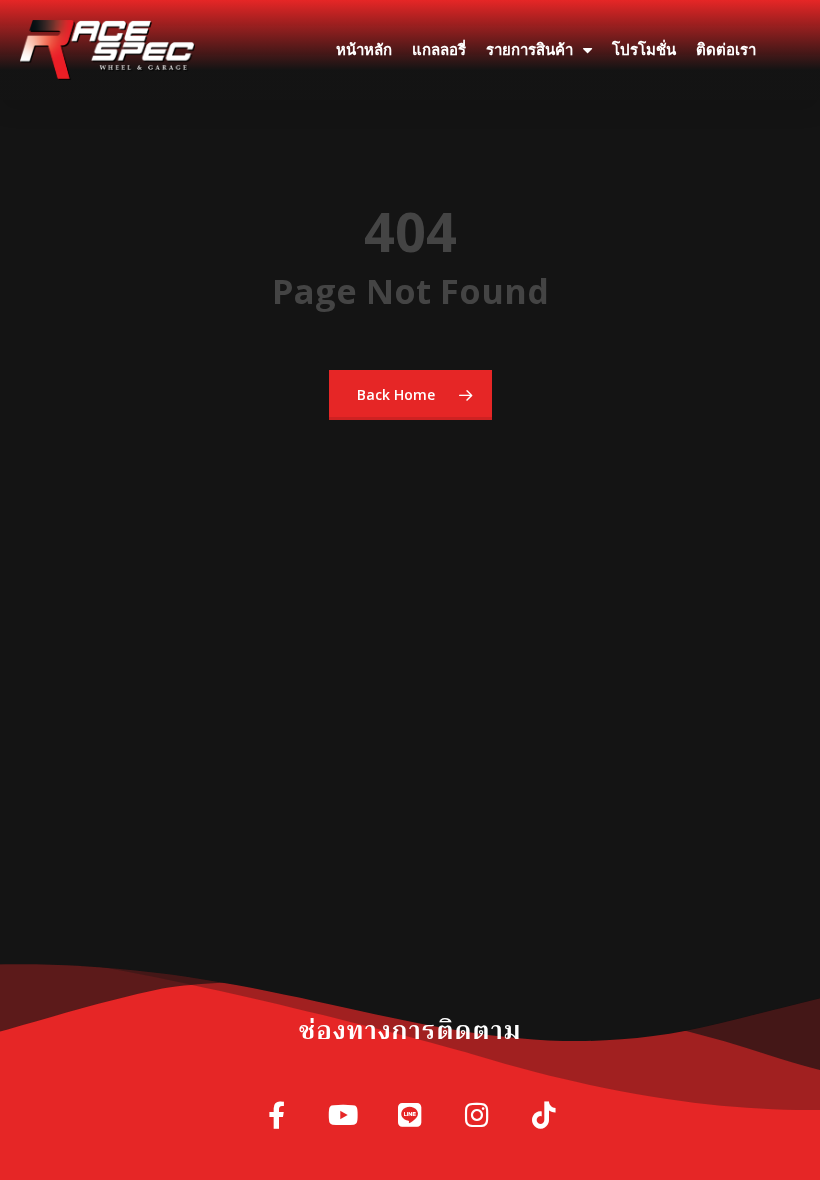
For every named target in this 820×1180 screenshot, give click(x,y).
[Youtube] (343, 1116)
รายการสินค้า (529, 50)
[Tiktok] (544, 1116)
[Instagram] (477, 1116)
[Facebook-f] (276, 1116)
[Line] (410, 1116)
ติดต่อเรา (726, 50)
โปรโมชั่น (644, 50)
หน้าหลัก (364, 50)
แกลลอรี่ (439, 50)
